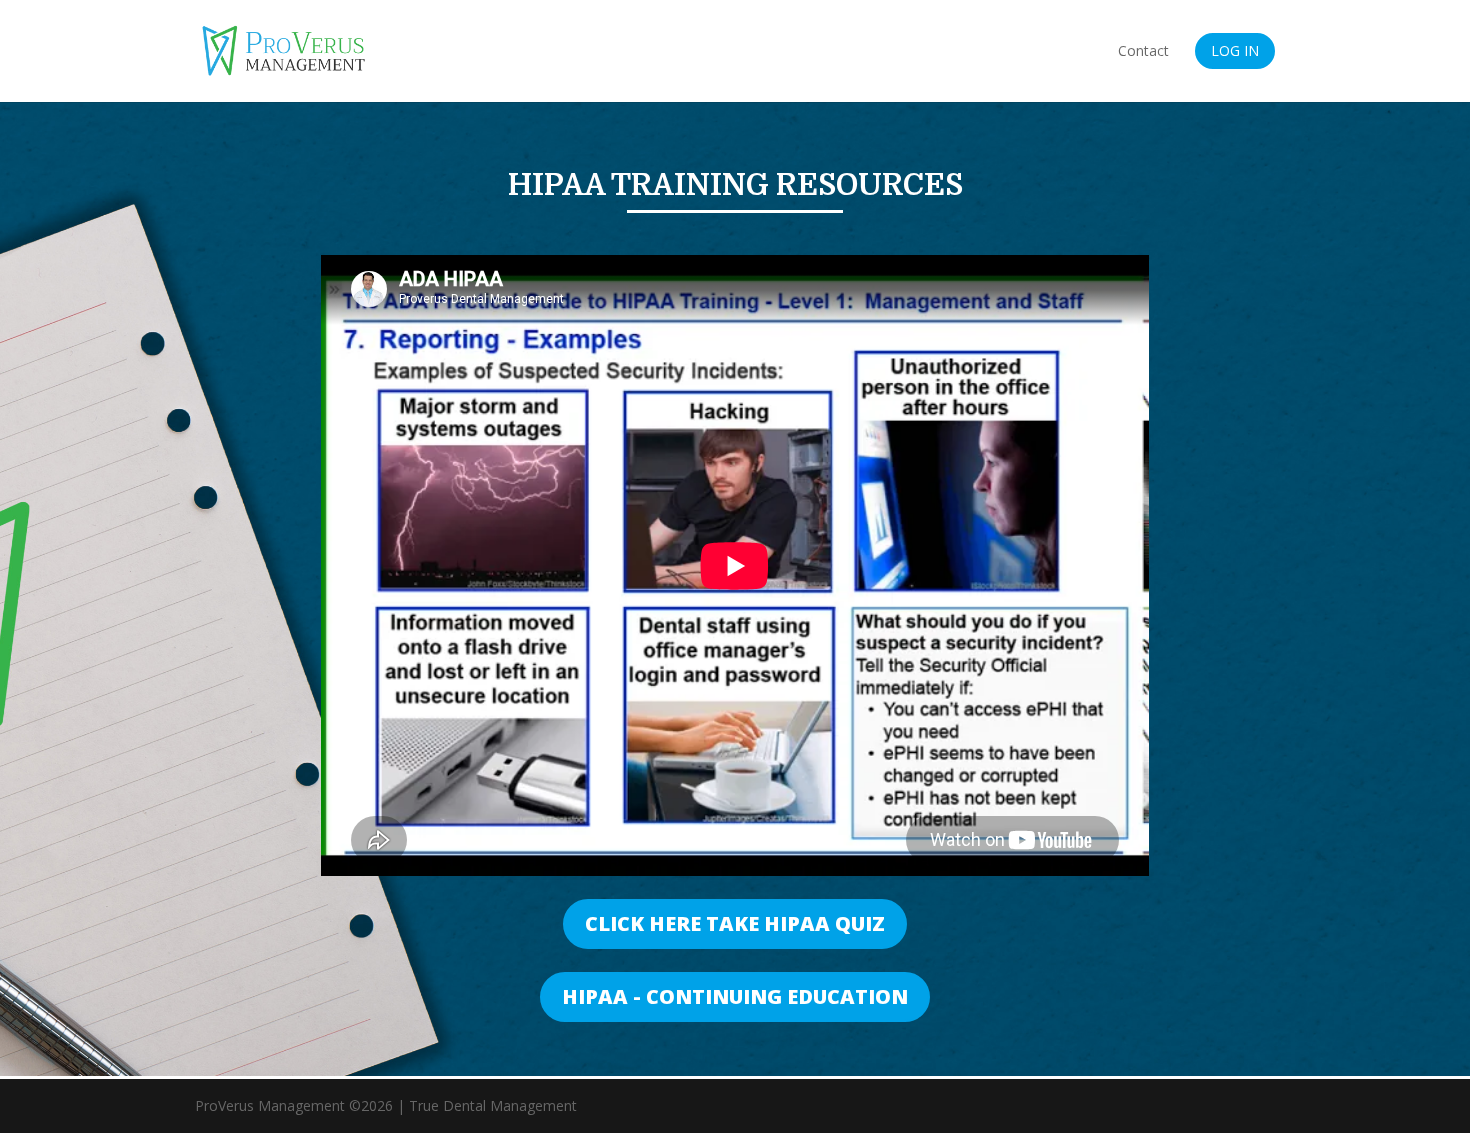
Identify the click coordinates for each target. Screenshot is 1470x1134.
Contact (1143, 52)
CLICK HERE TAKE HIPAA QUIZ (735, 923)
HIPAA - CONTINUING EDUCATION (735, 996)
